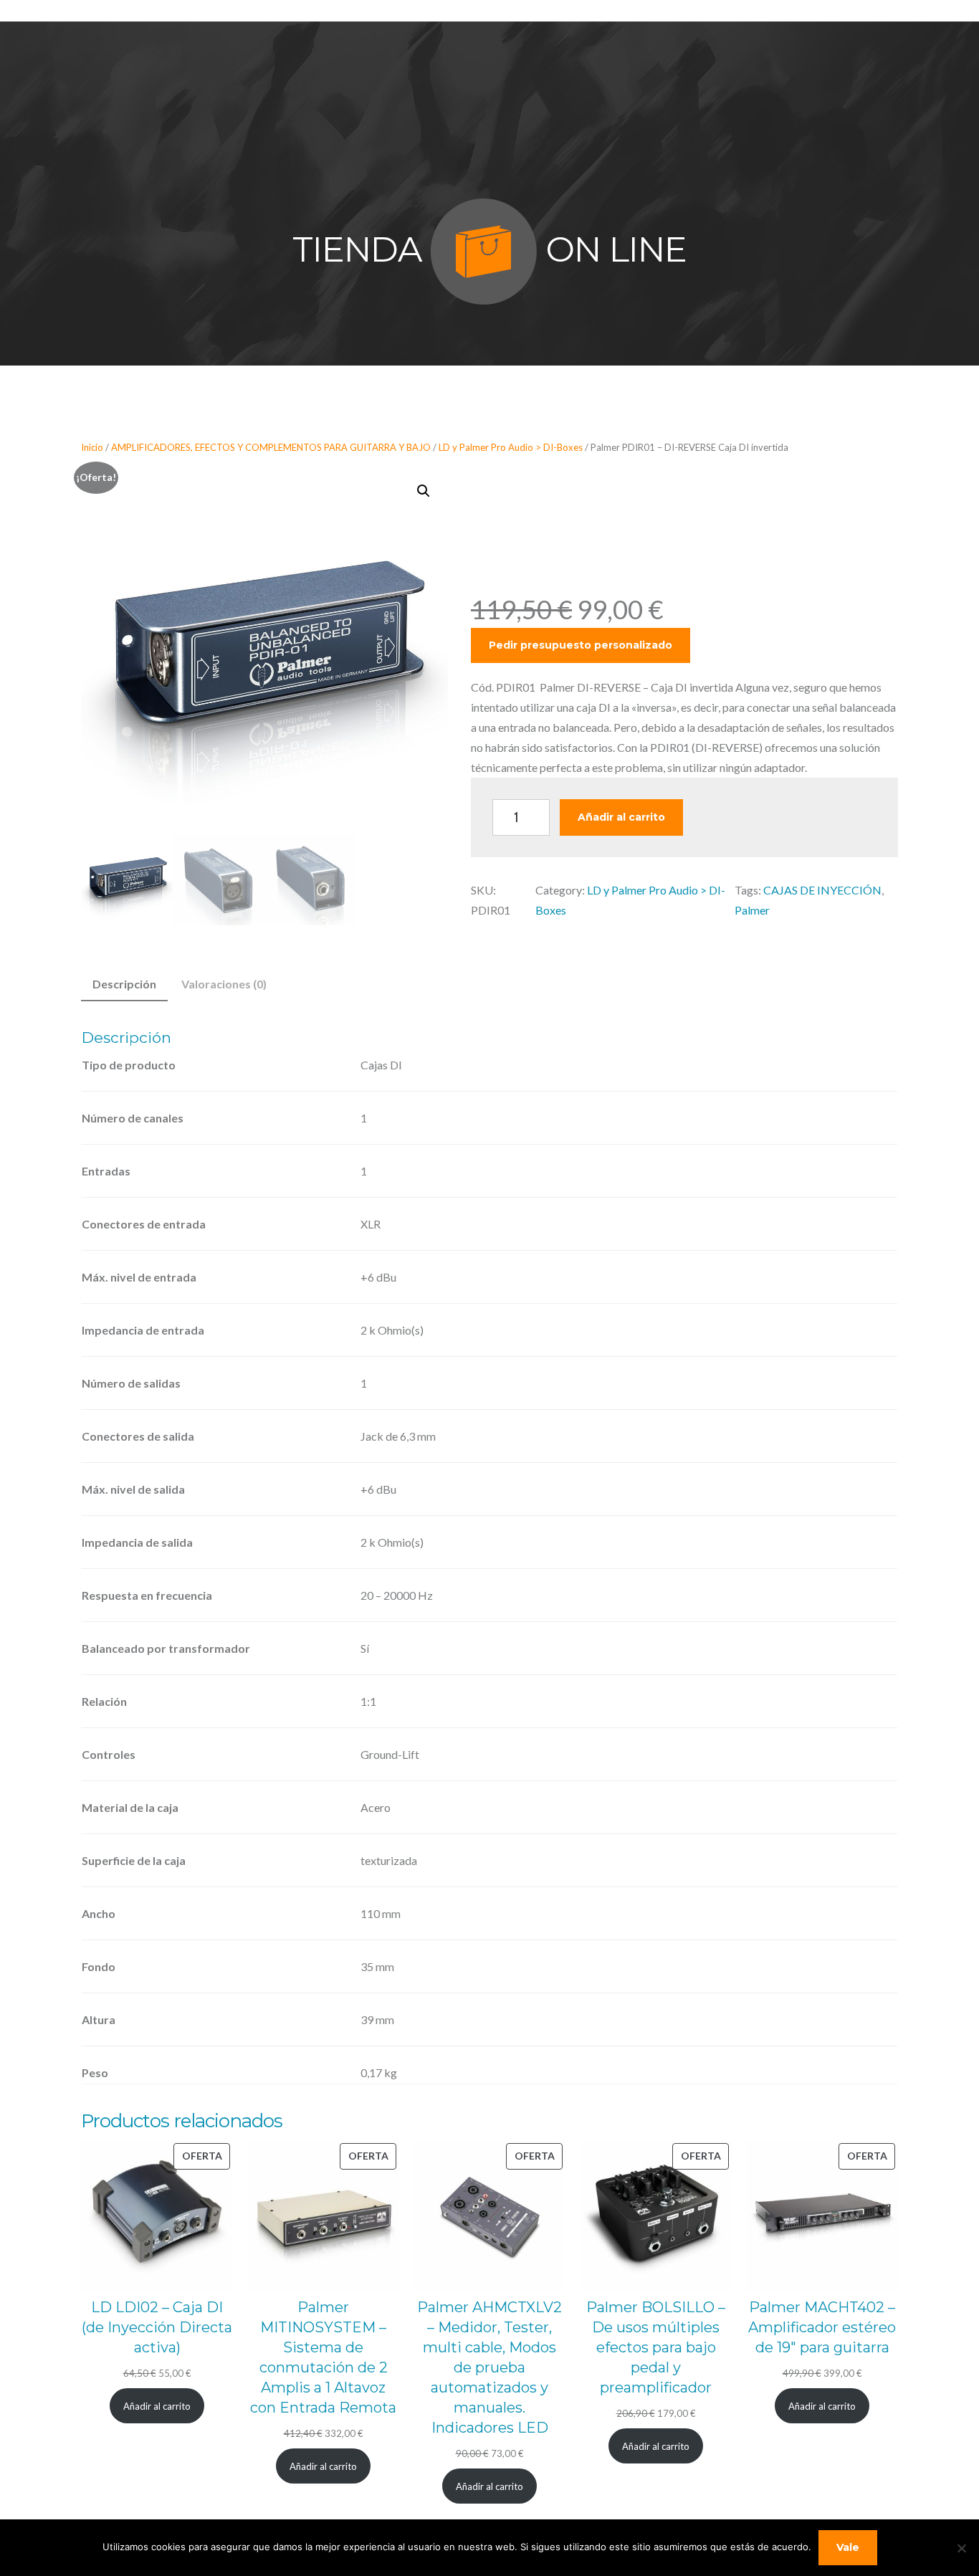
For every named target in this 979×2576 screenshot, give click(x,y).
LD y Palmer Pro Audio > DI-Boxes (511, 447)
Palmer (752, 910)
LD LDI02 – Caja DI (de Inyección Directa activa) (157, 2327)
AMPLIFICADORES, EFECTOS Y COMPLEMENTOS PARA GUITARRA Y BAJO (271, 447)
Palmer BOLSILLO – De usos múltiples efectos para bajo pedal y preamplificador (656, 2347)
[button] (424, 491)
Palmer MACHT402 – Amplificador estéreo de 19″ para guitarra (822, 2327)
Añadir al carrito (621, 817)
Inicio (92, 447)
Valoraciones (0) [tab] (224, 984)
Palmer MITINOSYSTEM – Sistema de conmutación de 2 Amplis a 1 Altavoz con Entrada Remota (323, 2357)
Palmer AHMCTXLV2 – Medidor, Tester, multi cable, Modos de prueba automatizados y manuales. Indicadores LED (489, 2367)
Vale (848, 2547)
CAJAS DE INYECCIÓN (822, 890)
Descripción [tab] (124, 984)
